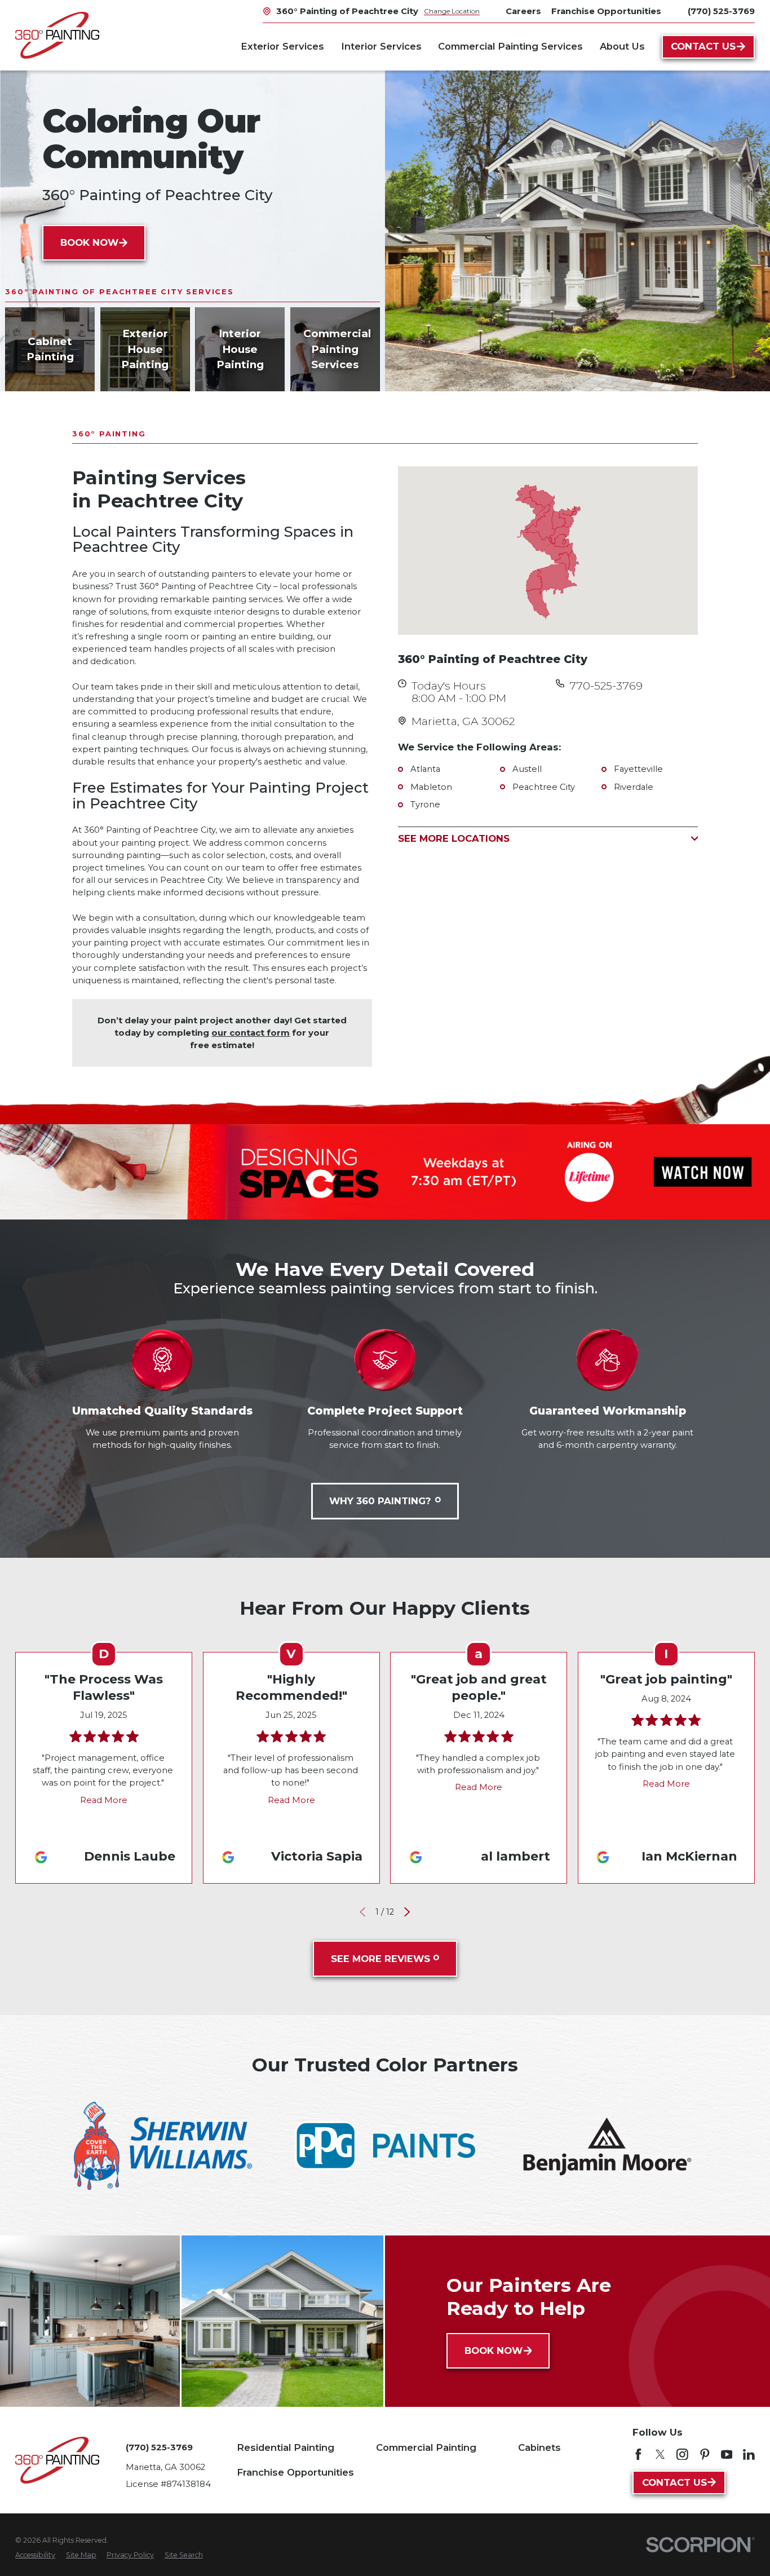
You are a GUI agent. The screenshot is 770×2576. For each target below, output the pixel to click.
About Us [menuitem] (622, 46)
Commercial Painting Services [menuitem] (510, 46)
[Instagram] (682, 2455)
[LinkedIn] (749, 2455)
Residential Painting (286, 2447)
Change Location (452, 11)
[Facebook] (638, 2455)
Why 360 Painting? (380, 1501)
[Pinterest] (705, 2455)
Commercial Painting (426, 2447)
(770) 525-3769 (721, 12)
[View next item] (407, 1912)
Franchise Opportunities (295, 2472)
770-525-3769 (606, 686)
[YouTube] (727, 2455)
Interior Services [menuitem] (381, 46)
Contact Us (703, 46)
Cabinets (539, 2447)
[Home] (57, 35)
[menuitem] (35, 2555)
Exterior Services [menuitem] (282, 46)
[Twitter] (660, 2455)
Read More (104, 1800)
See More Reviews (380, 1959)
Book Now (89, 242)
